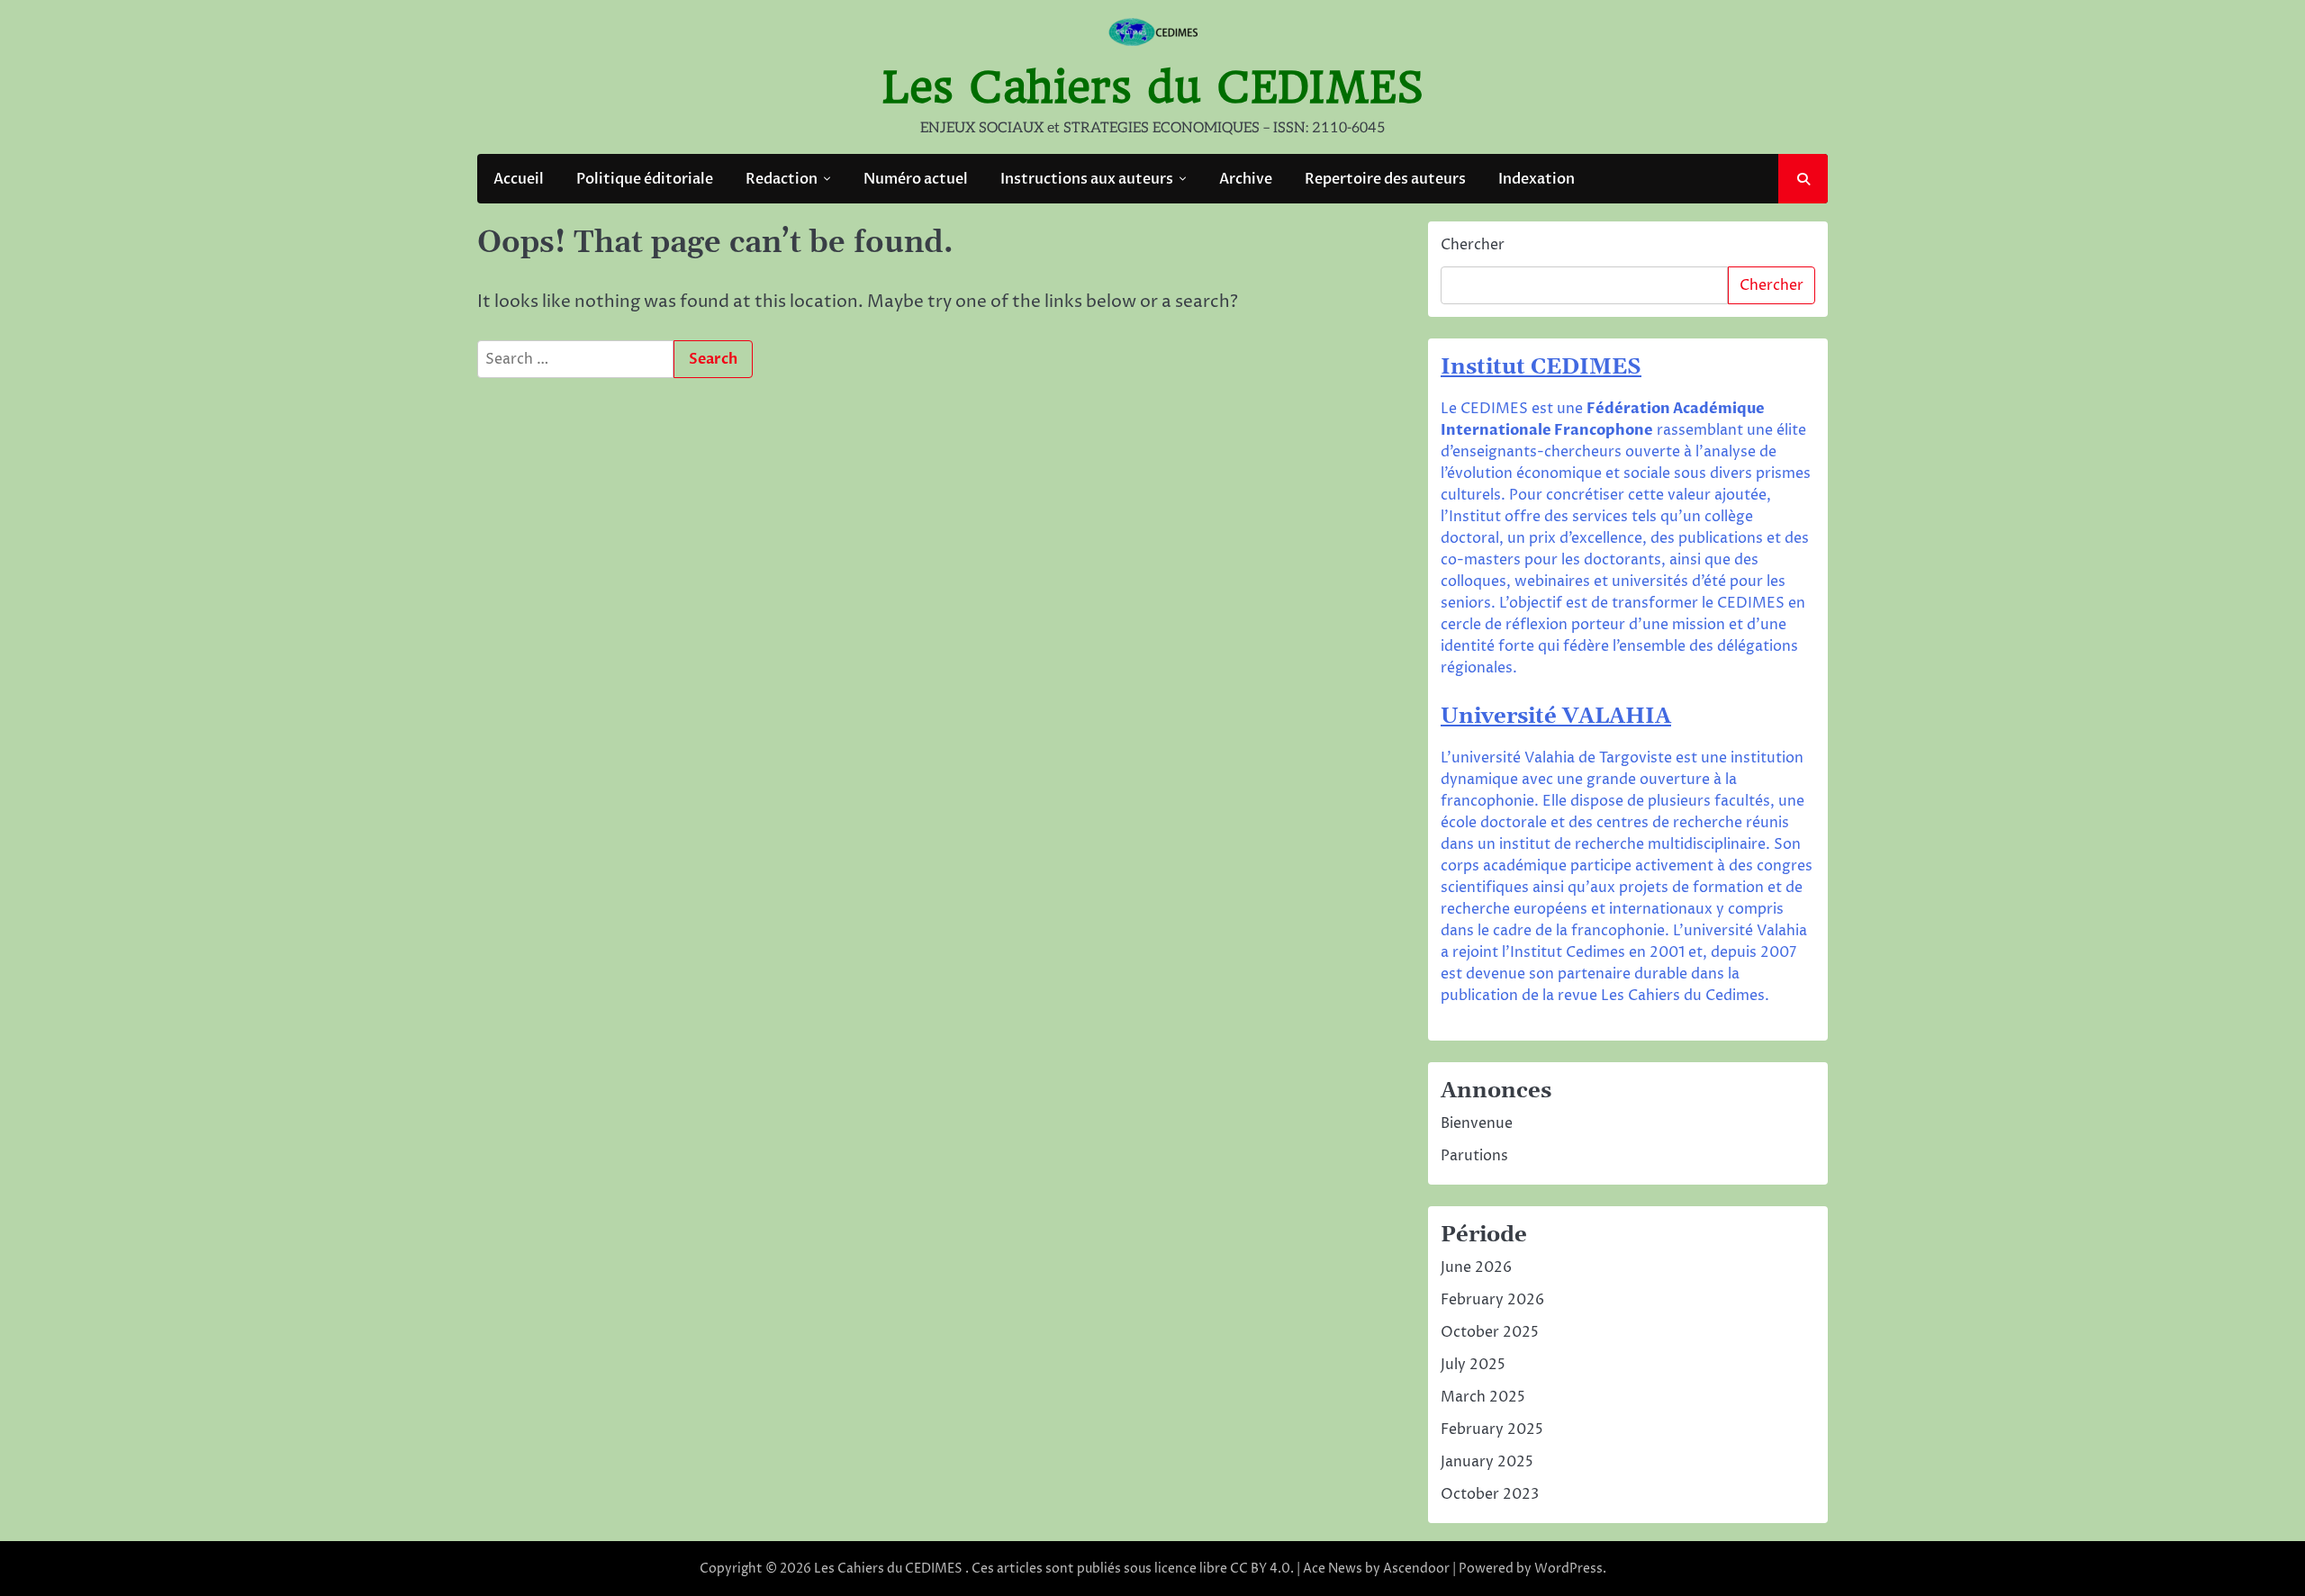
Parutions (1474, 1156)
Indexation (1537, 179)
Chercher (1473, 245)
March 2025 (1483, 1397)
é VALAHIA (1608, 717)
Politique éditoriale (645, 179)
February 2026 (1492, 1300)
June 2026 (1476, 1267)
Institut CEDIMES (1541, 367)
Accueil (519, 179)
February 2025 (1492, 1429)
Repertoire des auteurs (1385, 179)
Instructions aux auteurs (1087, 179)
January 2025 (1487, 1462)
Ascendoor (1416, 1569)
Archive (1246, 179)
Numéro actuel (916, 179)
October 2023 (1490, 1494)
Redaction (782, 179)
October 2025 (1490, 1332)
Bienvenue (1477, 1123)
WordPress (1568, 1569)
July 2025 (1473, 1365)
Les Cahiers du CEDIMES (1153, 87)
